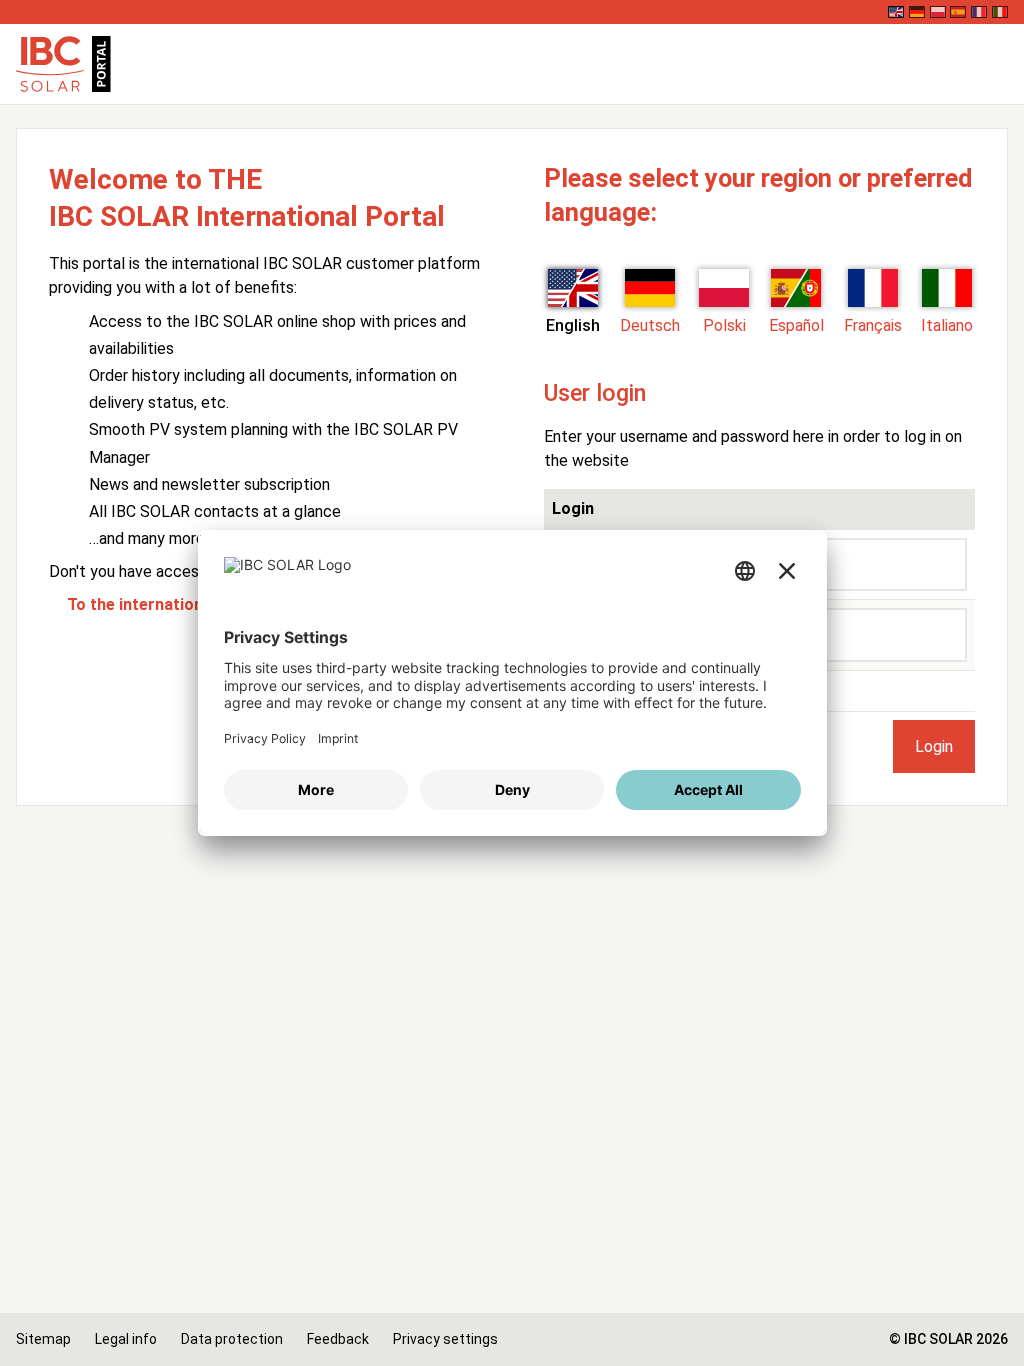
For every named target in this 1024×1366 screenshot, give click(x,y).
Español (796, 325)
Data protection (232, 1339)
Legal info (126, 1339)
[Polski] (938, 12)
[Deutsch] (917, 12)
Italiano (947, 325)
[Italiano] (1000, 12)
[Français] (979, 12)
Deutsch (650, 325)
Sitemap (43, 1339)
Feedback (338, 1339)
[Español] (958, 12)
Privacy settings (445, 1339)
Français (873, 325)
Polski (724, 325)
